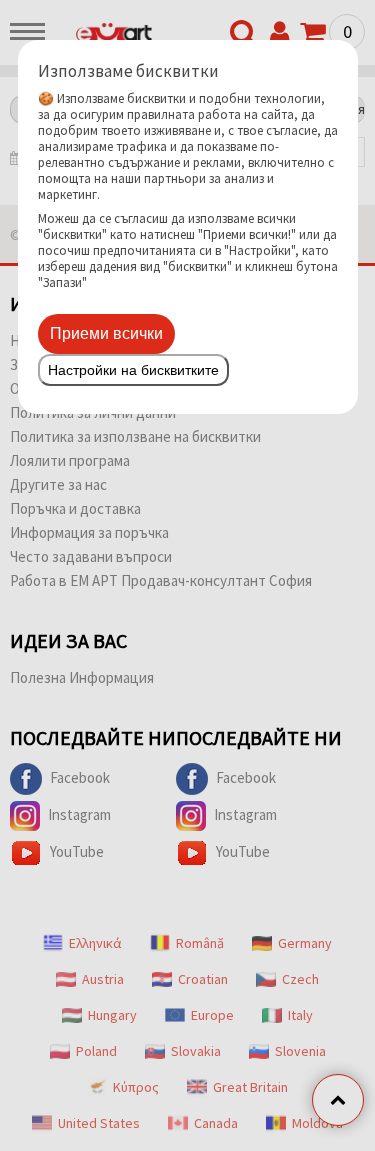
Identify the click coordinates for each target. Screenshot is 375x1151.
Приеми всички (106, 333)
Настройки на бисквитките (133, 370)
